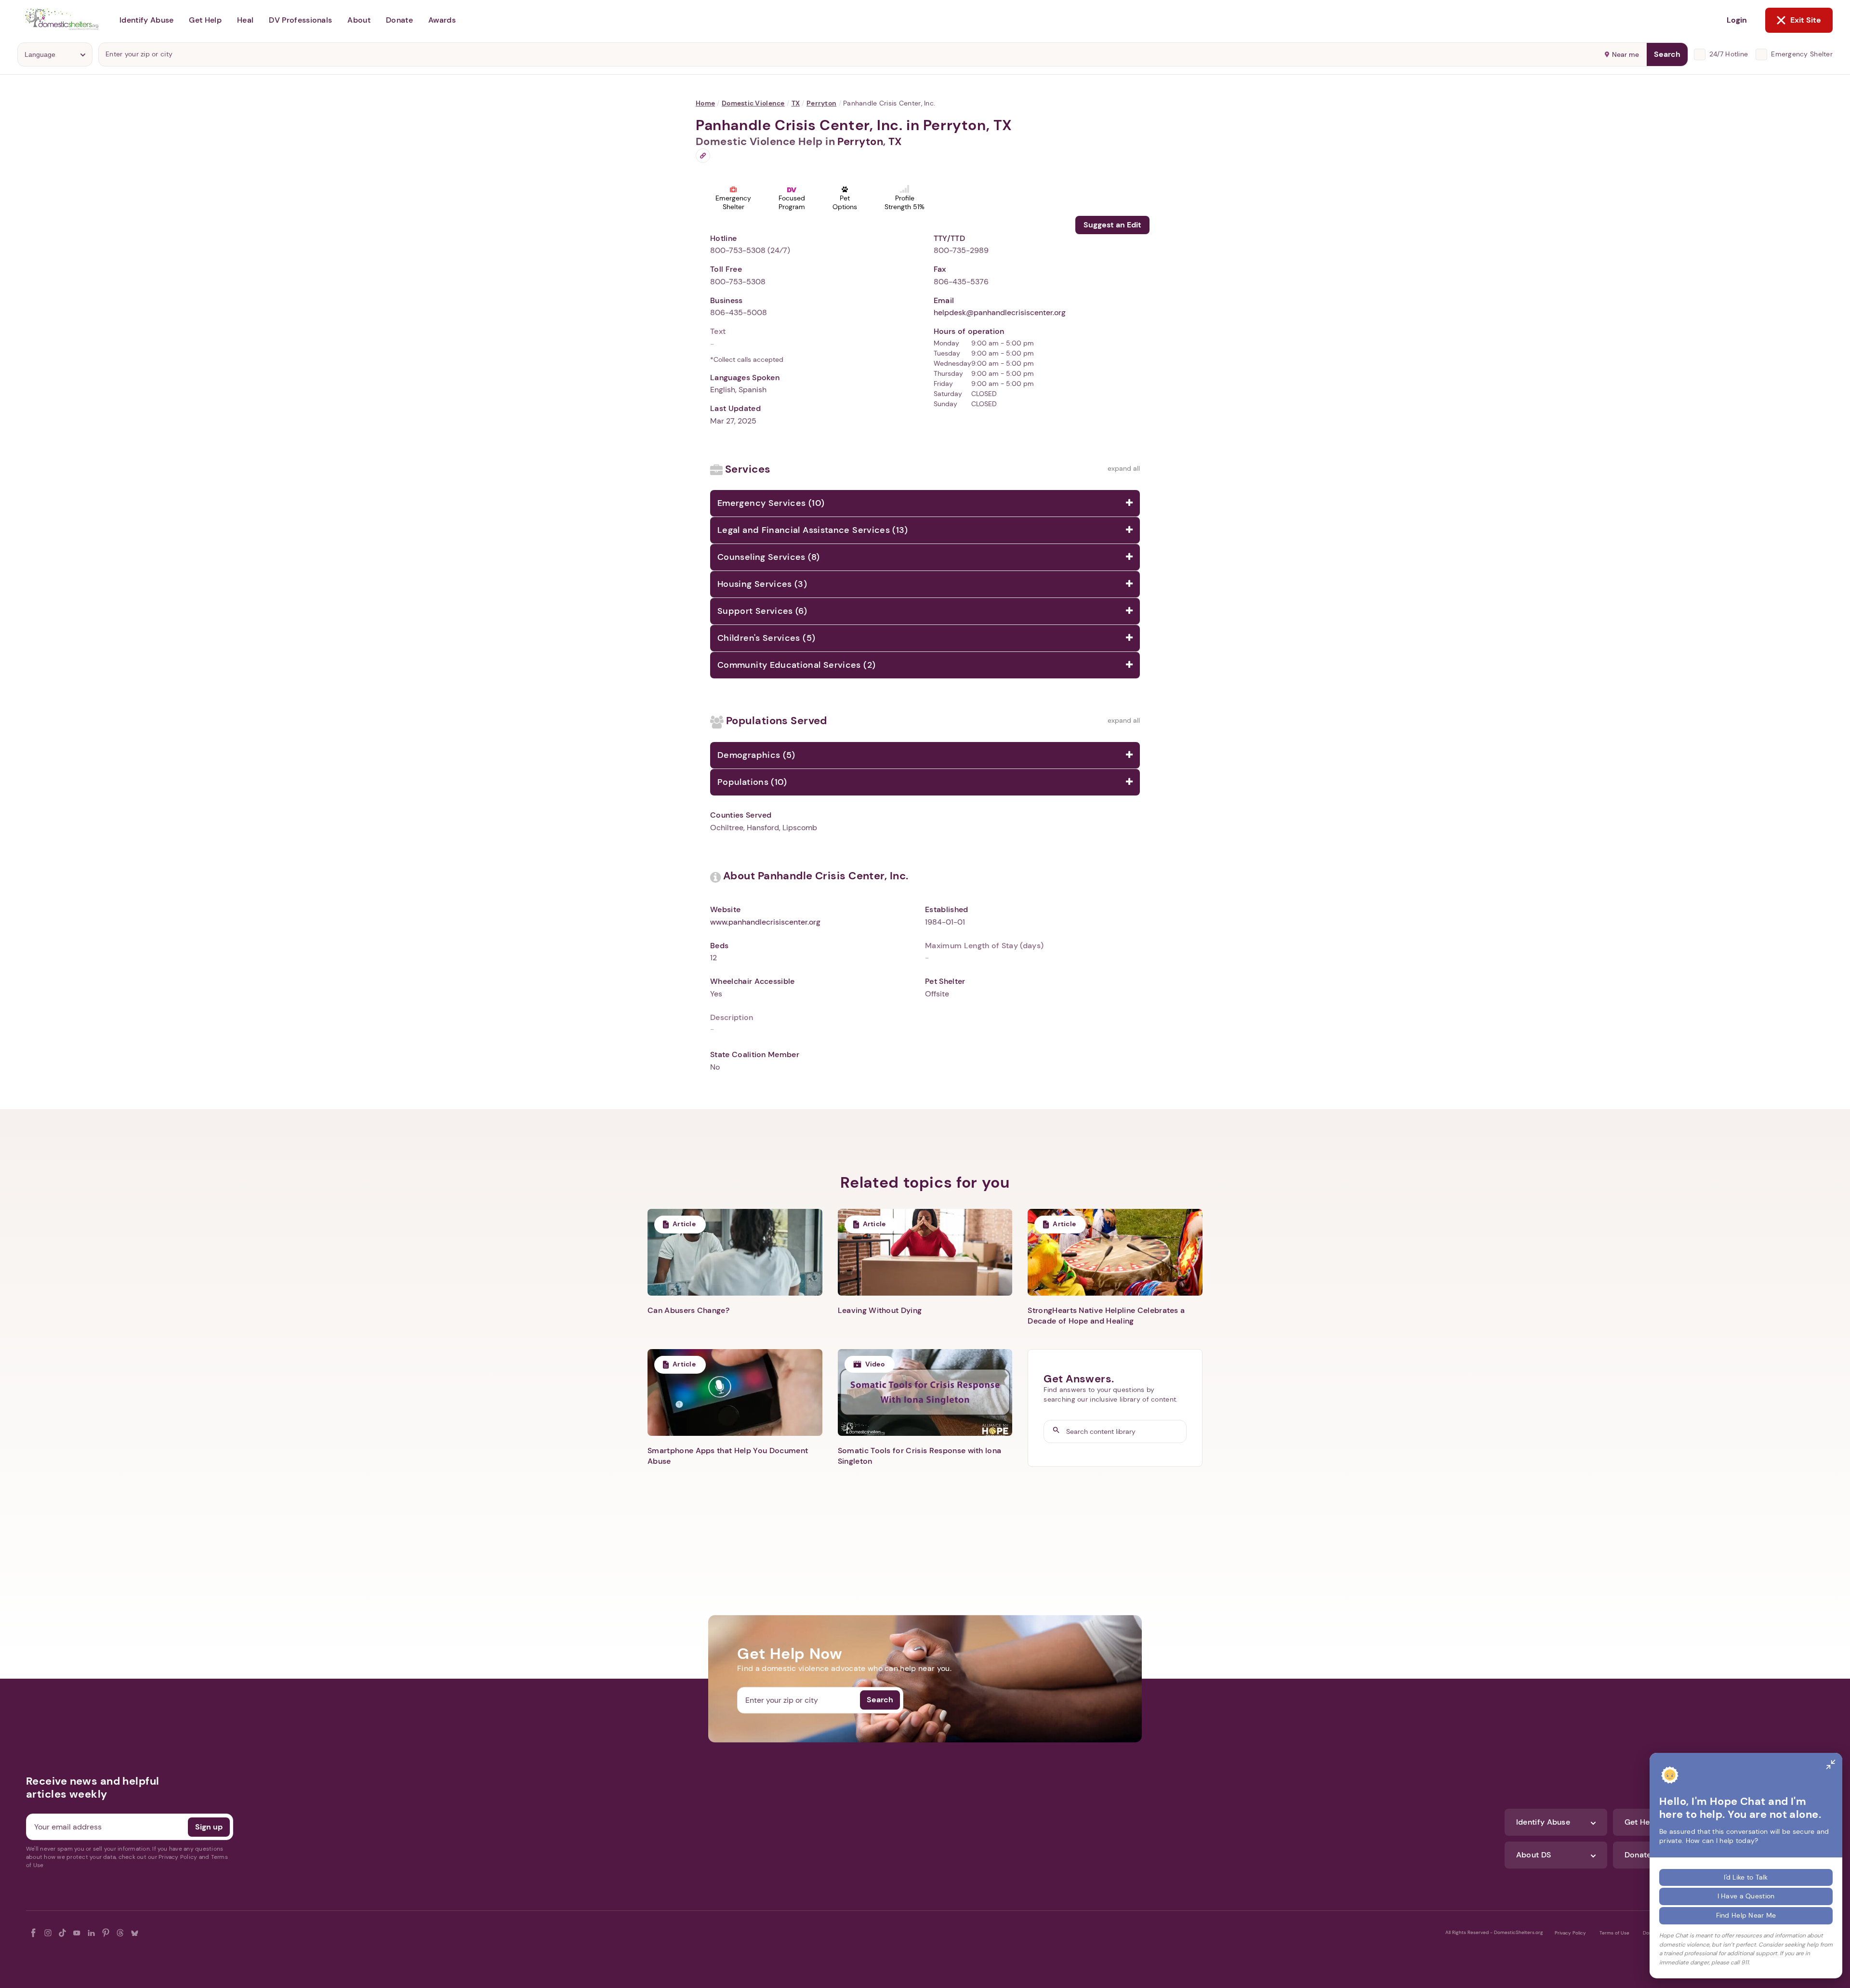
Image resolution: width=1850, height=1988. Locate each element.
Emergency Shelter (1802, 54)
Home (705, 103)
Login (1737, 20)
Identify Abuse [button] (146, 20)
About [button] (359, 20)
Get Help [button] (205, 20)
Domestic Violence (753, 103)
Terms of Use (1614, 1933)
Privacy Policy (1570, 1933)
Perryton (821, 103)
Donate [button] (399, 20)
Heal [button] (245, 20)
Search (1667, 54)
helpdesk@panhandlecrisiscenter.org (1000, 312)
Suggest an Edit (1112, 225)
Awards (442, 20)
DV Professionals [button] (300, 20)
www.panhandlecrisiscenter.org (765, 922)
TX (796, 103)
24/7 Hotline (1729, 54)
